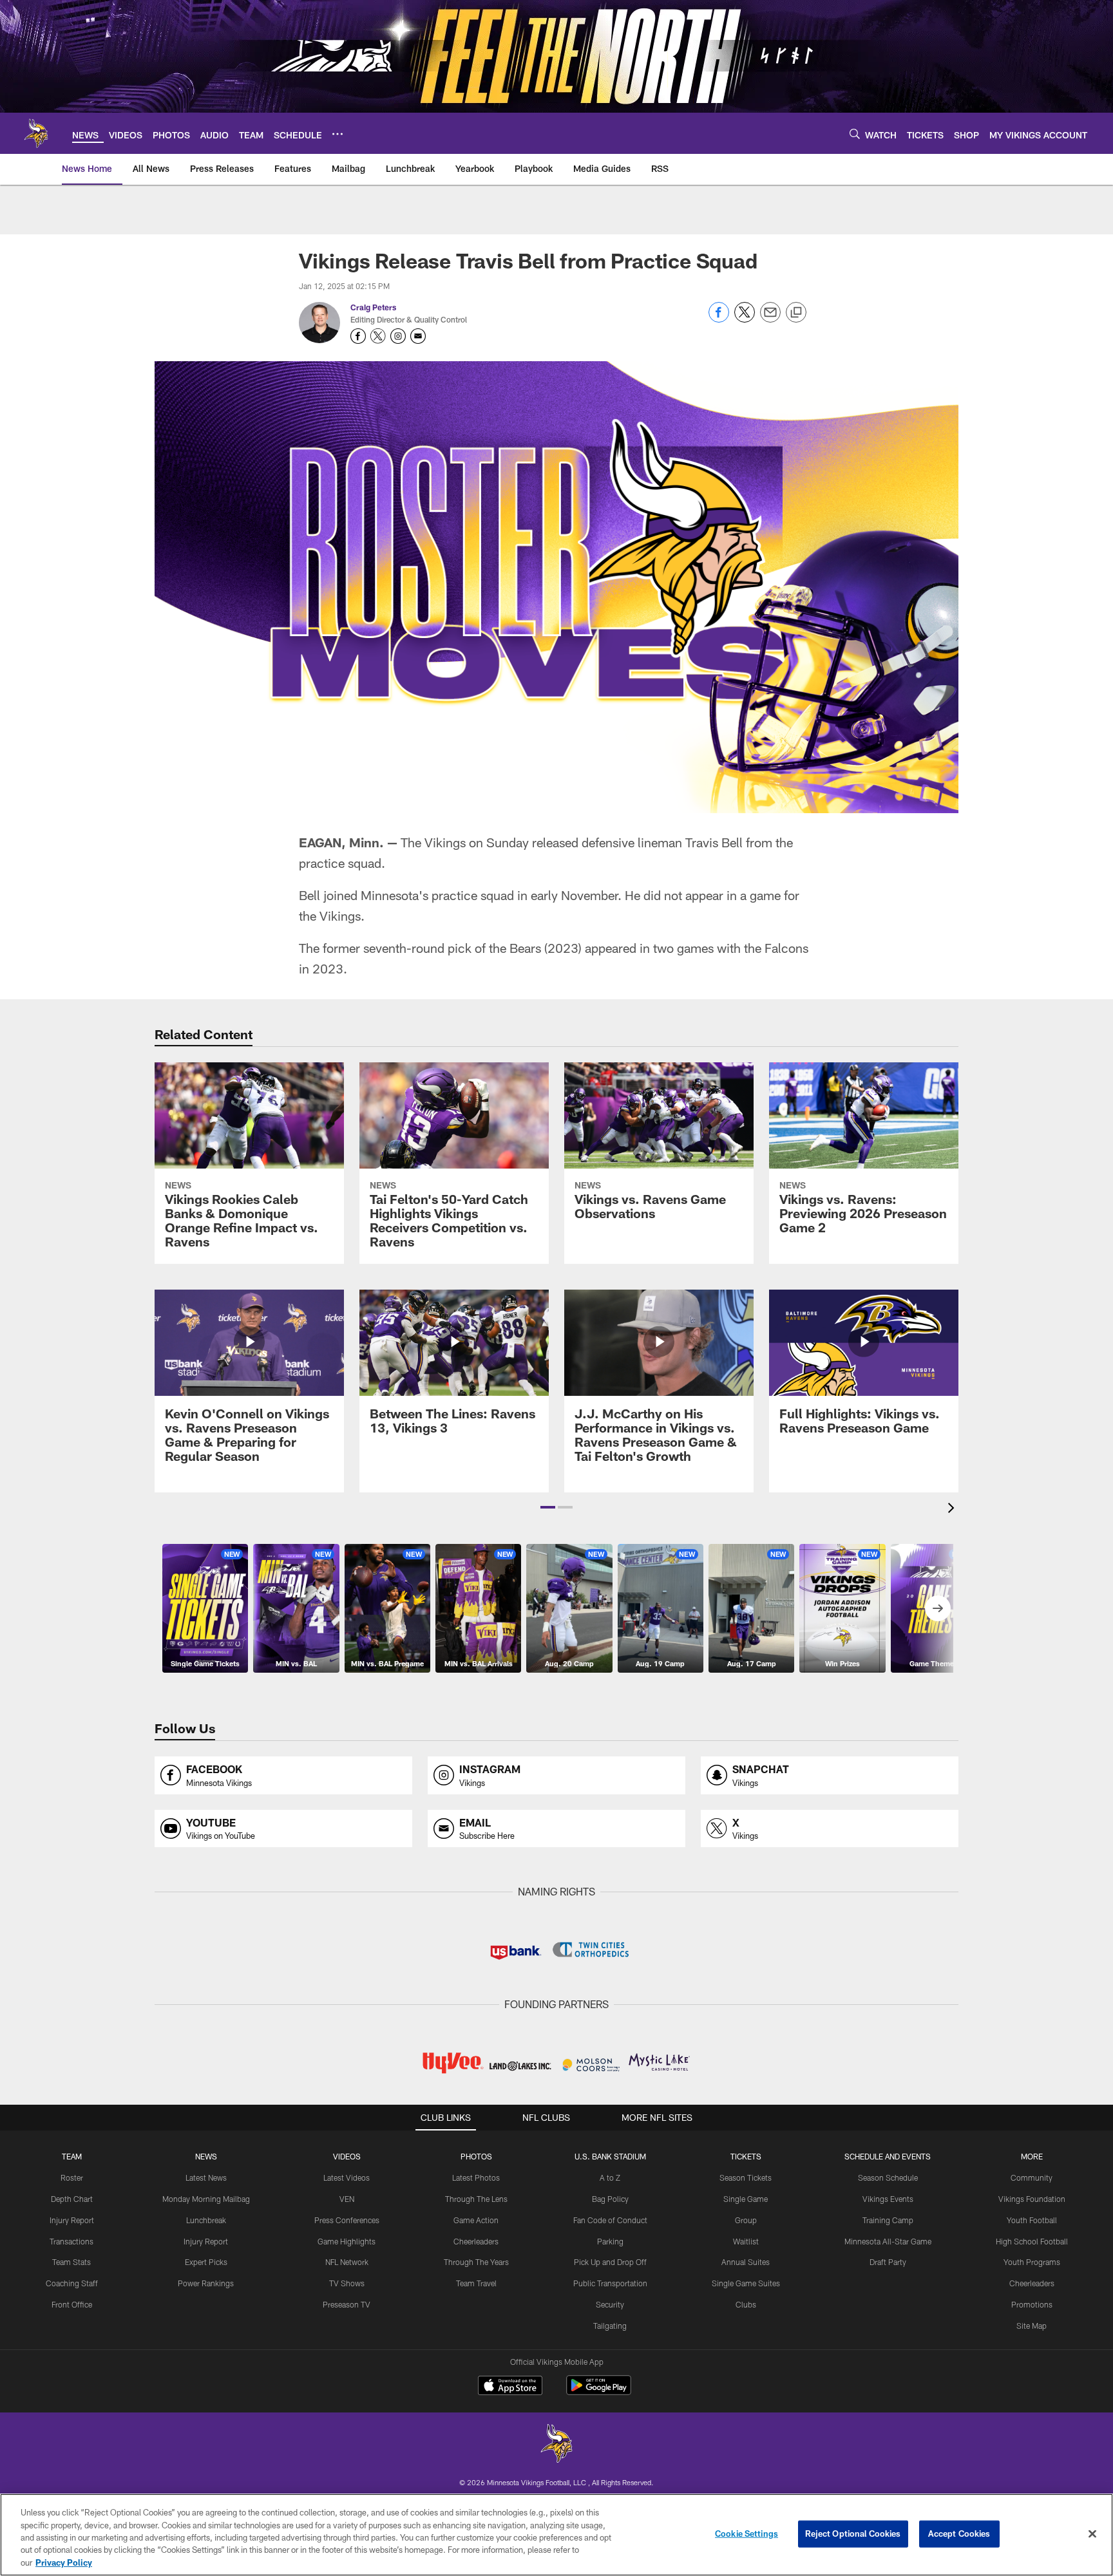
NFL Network (347, 2262)
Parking (610, 2241)
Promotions (1032, 2304)
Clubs (746, 2304)
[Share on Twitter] (745, 319)
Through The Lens (476, 2199)
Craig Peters (373, 307)
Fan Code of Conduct (610, 2220)
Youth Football (1032, 2220)
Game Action (476, 2220)
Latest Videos (347, 2177)
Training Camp (888, 2220)
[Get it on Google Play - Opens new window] (599, 2392)
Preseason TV (347, 2304)
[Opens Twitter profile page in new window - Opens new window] (378, 336)
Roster (72, 2177)
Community (1032, 2177)
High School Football (1032, 2241)
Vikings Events (888, 2199)
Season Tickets (746, 2177)
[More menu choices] (338, 134)
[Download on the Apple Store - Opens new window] (510, 2387)
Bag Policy (610, 2199)
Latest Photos (476, 2177)
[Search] (855, 134)
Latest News (206, 2177)
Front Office (72, 2304)
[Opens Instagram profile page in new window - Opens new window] (398, 336)
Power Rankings (206, 2283)
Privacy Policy (64, 2562)
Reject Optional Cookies (853, 2534)
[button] (548, 1507)
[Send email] (770, 319)
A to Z (610, 2177)
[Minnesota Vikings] (556, 2445)
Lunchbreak (206, 2220)
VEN (347, 2199)
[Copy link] (796, 313)
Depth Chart (72, 2199)
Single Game (746, 2199)
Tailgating (610, 2326)
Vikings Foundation (1032, 2199)
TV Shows (347, 2283)
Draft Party (888, 2262)
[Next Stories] (938, 1608)
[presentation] (953, 1509)
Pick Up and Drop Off (610, 2262)
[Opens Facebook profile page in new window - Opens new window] (358, 336)
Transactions (71, 2241)
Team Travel (476, 2283)
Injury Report (72, 2220)
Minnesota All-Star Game (888, 2241)
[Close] (1092, 2534)
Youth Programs (1032, 2262)
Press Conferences (347, 2220)
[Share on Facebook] (719, 319)
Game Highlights (347, 2241)
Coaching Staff (72, 2283)
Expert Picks (206, 2262)
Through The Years (476, 2262)
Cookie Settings (747, 2534)
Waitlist (746, 2241)
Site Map (1032, 2326)
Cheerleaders (476, 2241)
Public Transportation (610, 2283)
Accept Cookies (959, 2534)
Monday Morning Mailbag (206, 2199)
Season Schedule (888, 2177)
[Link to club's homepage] (36, 133)
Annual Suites (746, 2262)
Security (610, 2304)
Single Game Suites (746, 2283)
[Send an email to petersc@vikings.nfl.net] (418, 336)
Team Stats (71, 2262)
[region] (556, 2535)
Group (746, 2220)
